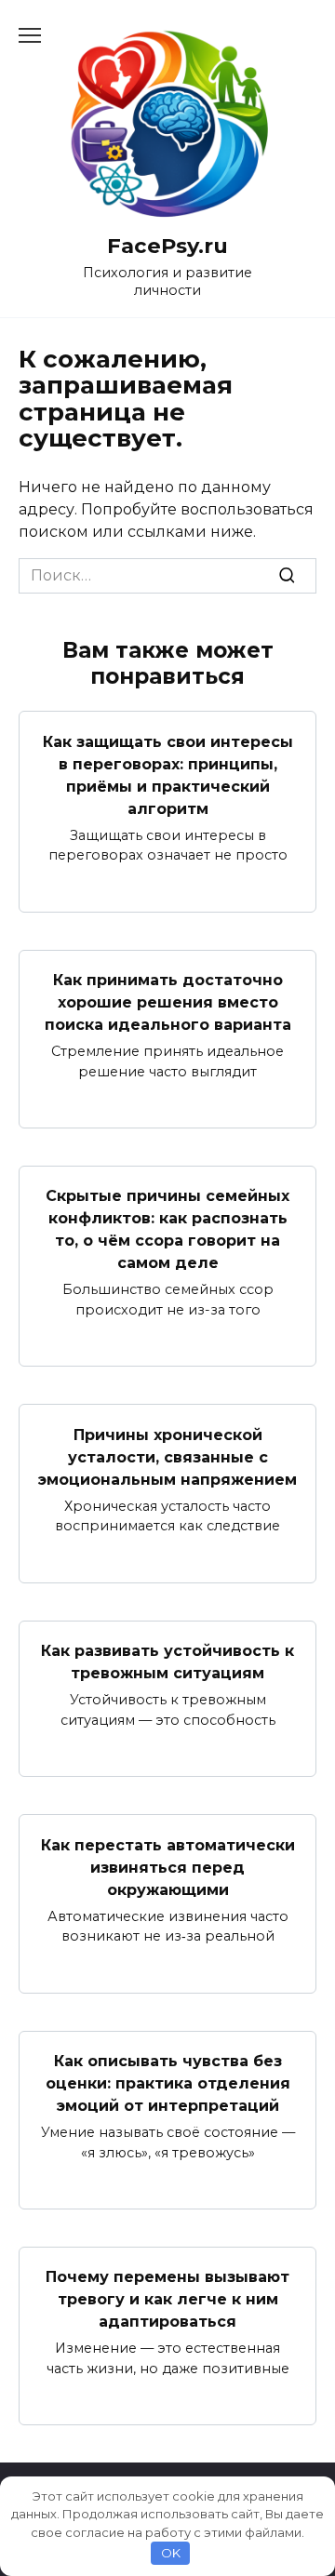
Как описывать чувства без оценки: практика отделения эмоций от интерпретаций (168, 2083)
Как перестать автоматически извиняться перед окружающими (168, 1867)
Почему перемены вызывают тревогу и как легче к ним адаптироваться (167, 2299)
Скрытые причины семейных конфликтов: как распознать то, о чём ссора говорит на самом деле (167, 1229)
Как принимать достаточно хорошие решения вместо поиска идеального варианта (168, 1002)
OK (171, 2553)
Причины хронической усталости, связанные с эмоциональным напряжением (167, 1456)
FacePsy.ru (167, 246)
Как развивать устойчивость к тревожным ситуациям (167, 1662)
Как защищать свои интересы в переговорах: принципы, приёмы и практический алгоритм (168, 774)
